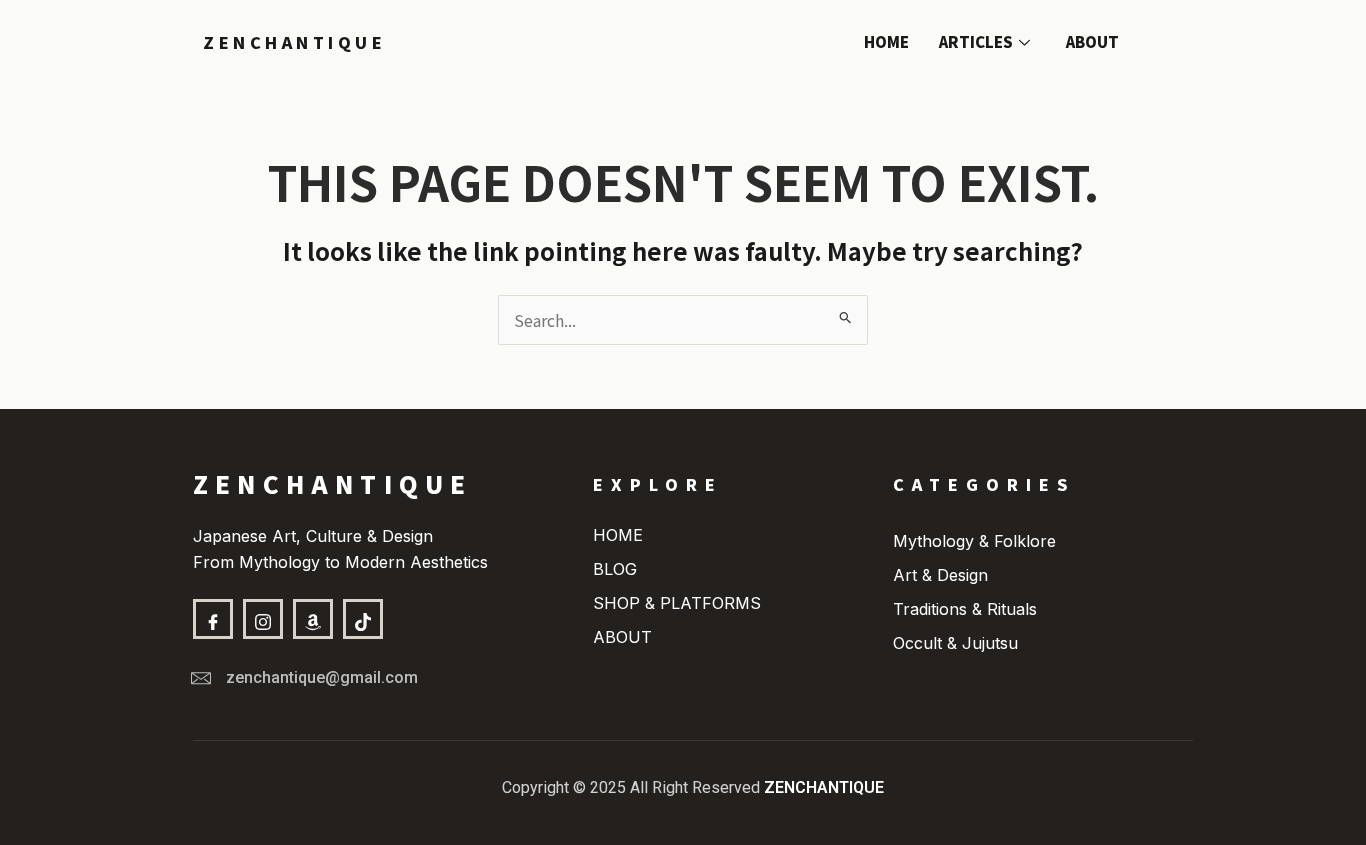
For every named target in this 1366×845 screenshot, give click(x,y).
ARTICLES (976, 41)
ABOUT (1092, 41)
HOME (886, 41)
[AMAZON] (313, 619)
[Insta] (263, 619)
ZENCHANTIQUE (294, 42)
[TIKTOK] (363, 619)
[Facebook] (213, 619)
